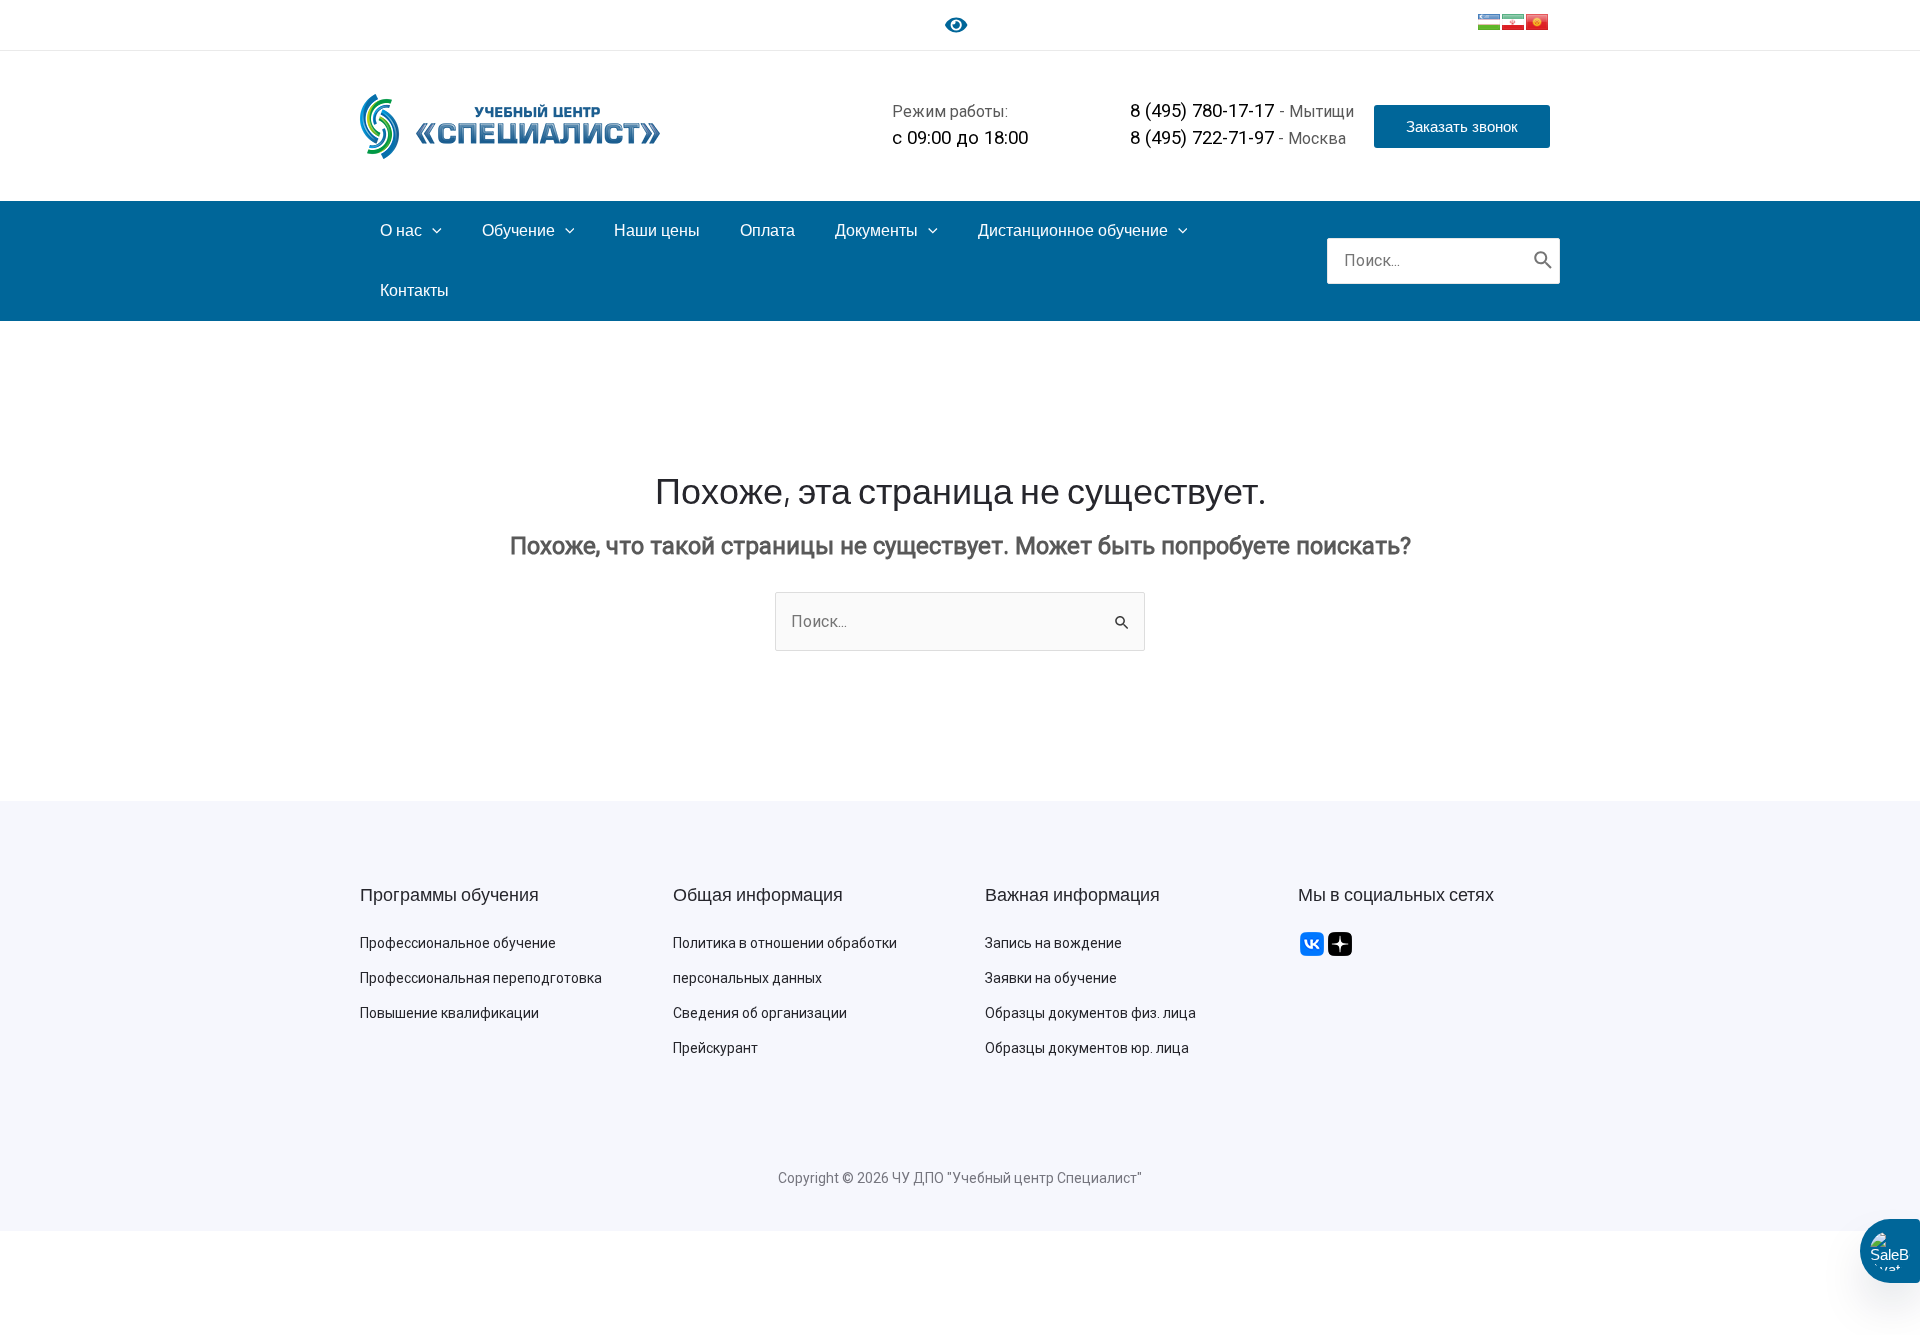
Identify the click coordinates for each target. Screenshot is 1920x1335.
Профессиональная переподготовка (481, 978)
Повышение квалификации (449, 1013)
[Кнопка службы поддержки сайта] (1890, 1251)
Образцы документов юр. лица (1087, 1048)
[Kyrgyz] (1537, 22)
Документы (876, 230)
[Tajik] (1513, 22)
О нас (401, 230)
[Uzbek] (1489, 22)
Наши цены (657, 230)
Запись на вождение (1053, 943)
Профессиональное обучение (458, 943)
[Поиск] (1544, 261)
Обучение (518, 230)
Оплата (767, 230)
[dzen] (1340, 943)
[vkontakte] (1312, 943)
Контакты (414, 290)
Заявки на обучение (1051, 978)
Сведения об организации (760, 1013)
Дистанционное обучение (1073, 230)
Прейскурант (715, 1048)
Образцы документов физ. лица (1090, 1013)
